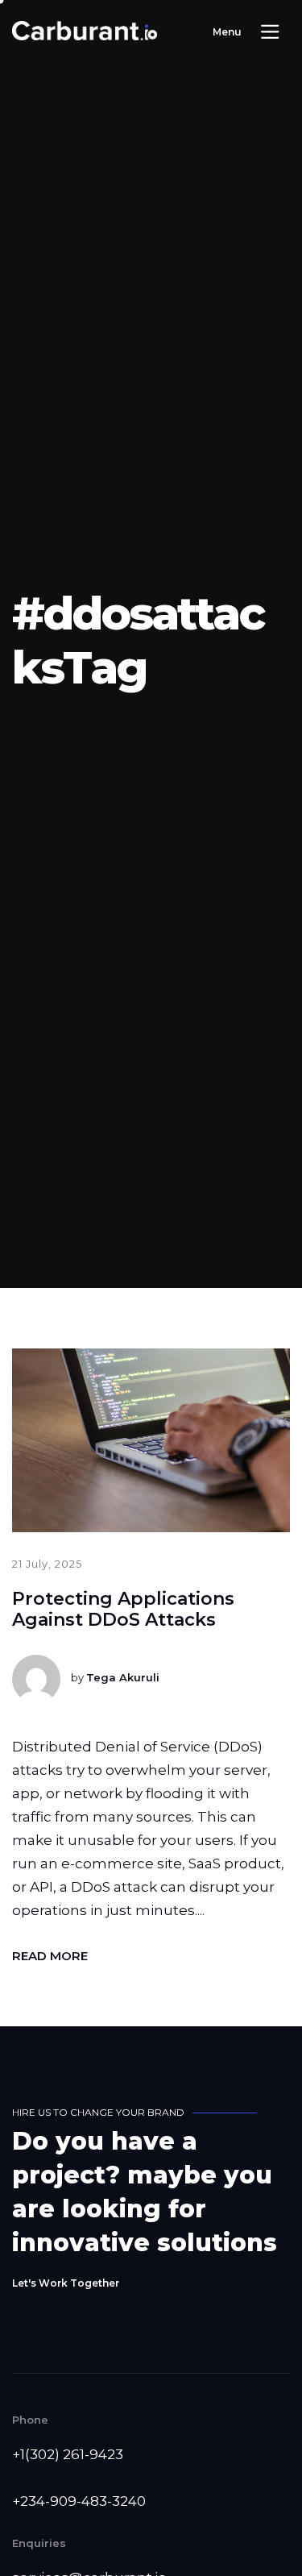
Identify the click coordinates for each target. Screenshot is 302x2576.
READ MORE (50, 1956)
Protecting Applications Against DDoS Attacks (123, 1609)
